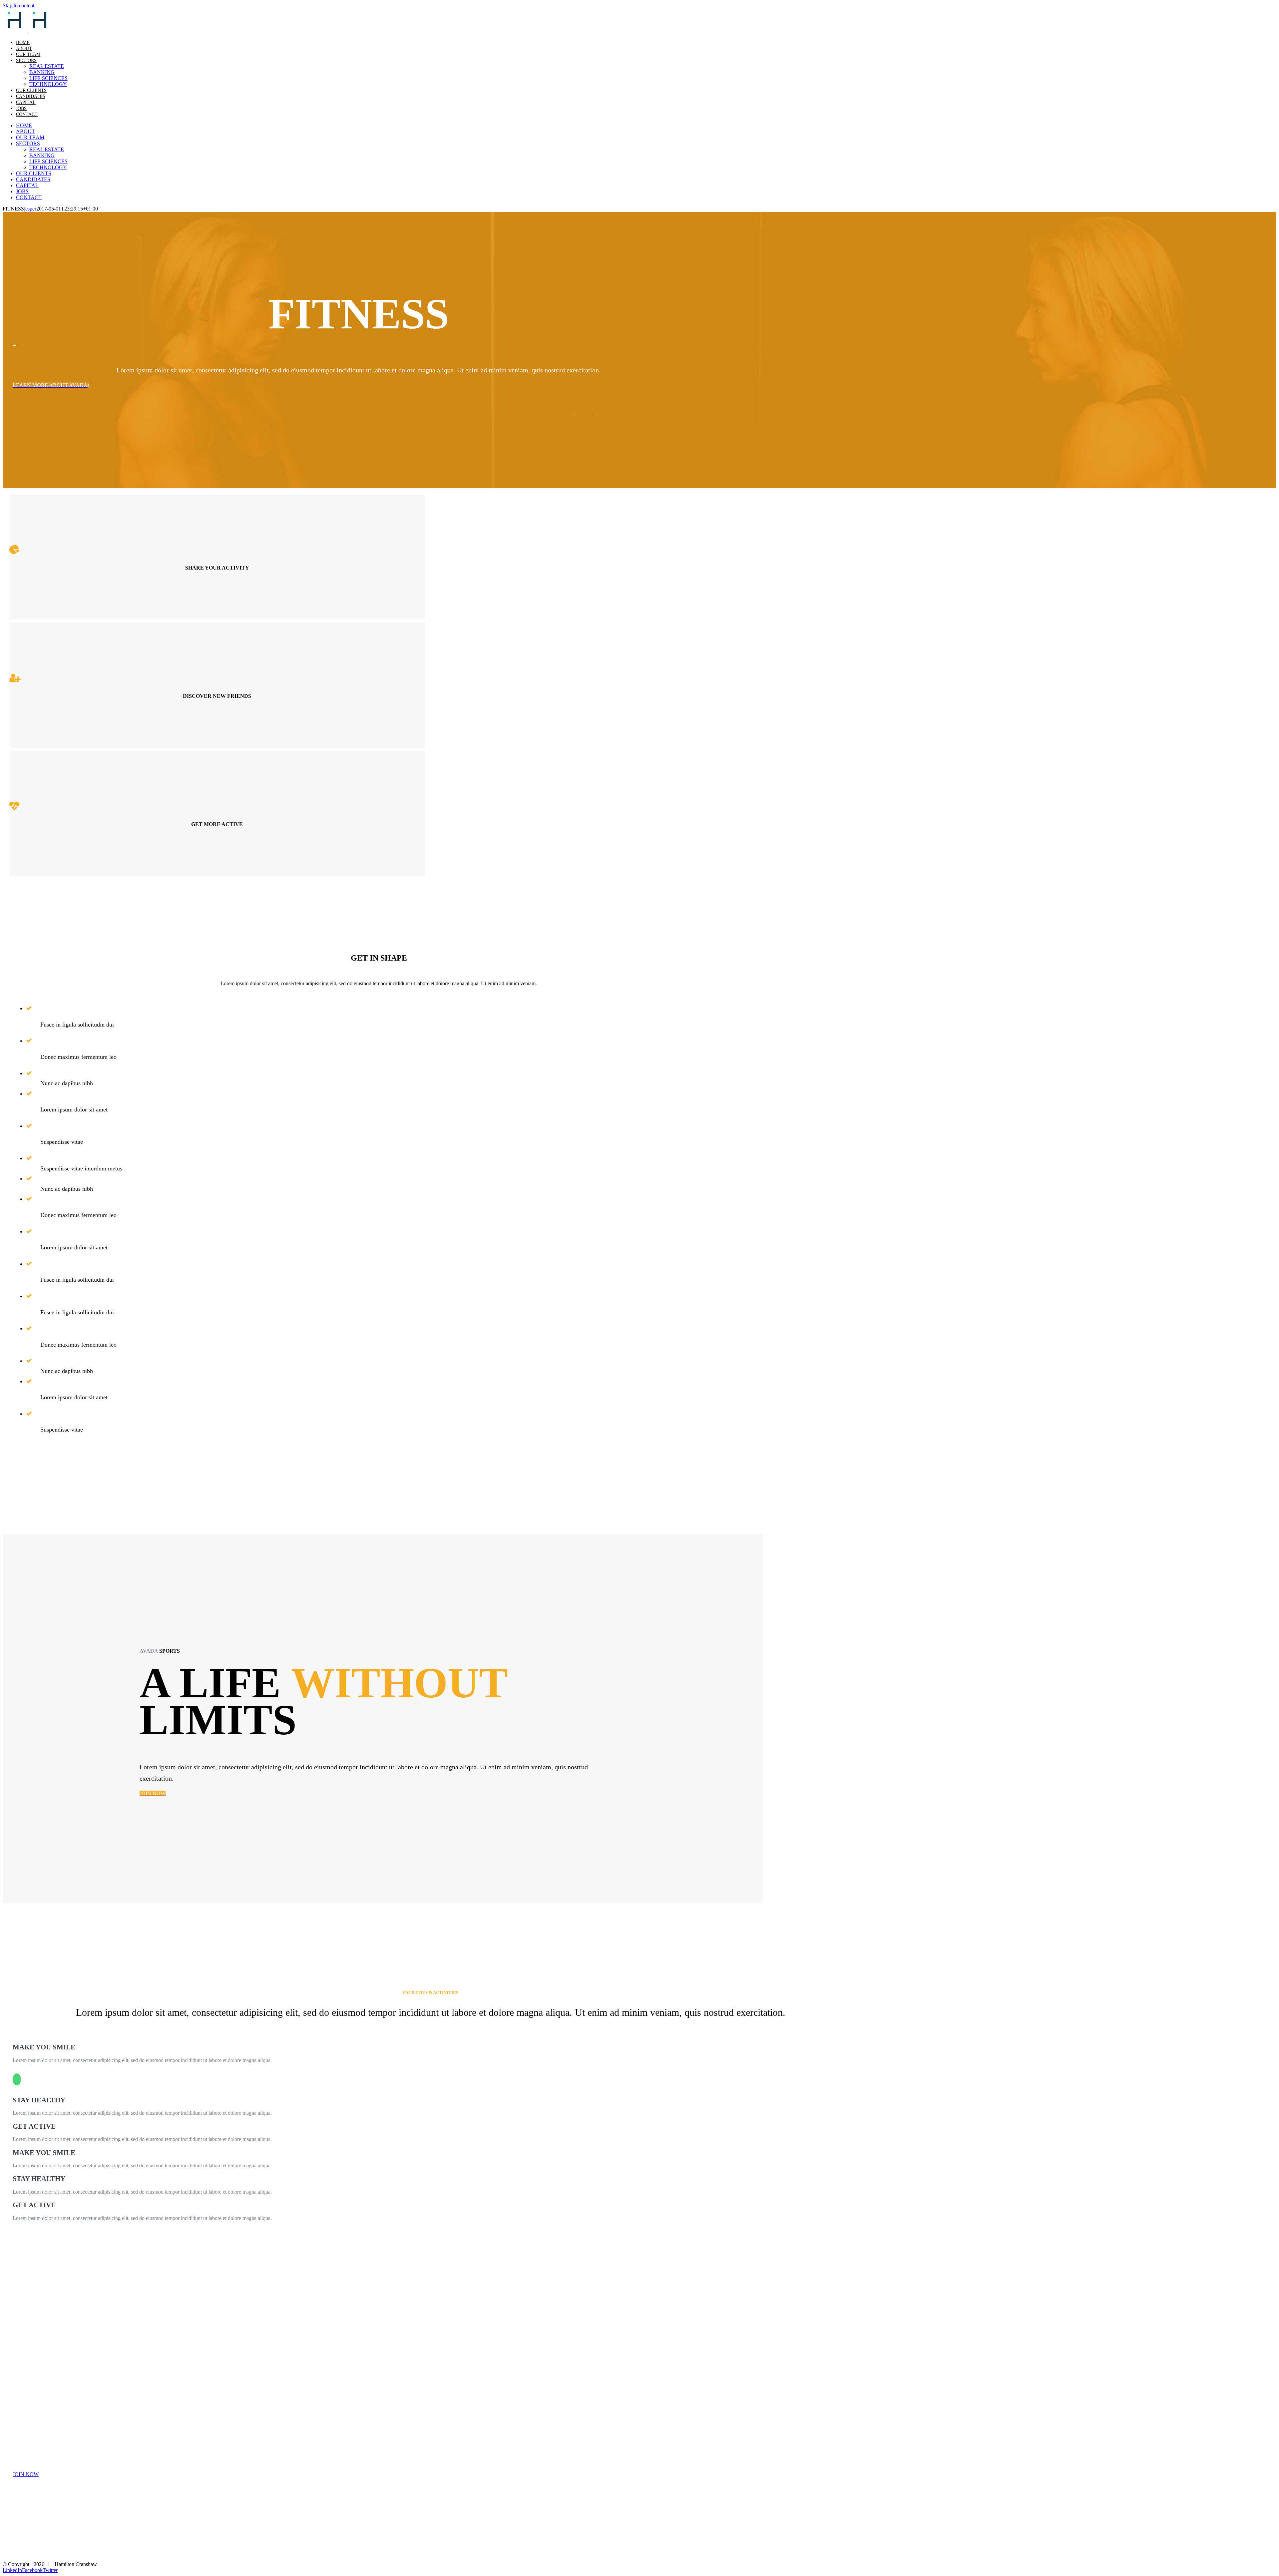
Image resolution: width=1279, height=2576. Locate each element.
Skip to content (18, 5)
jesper (30, 209)
